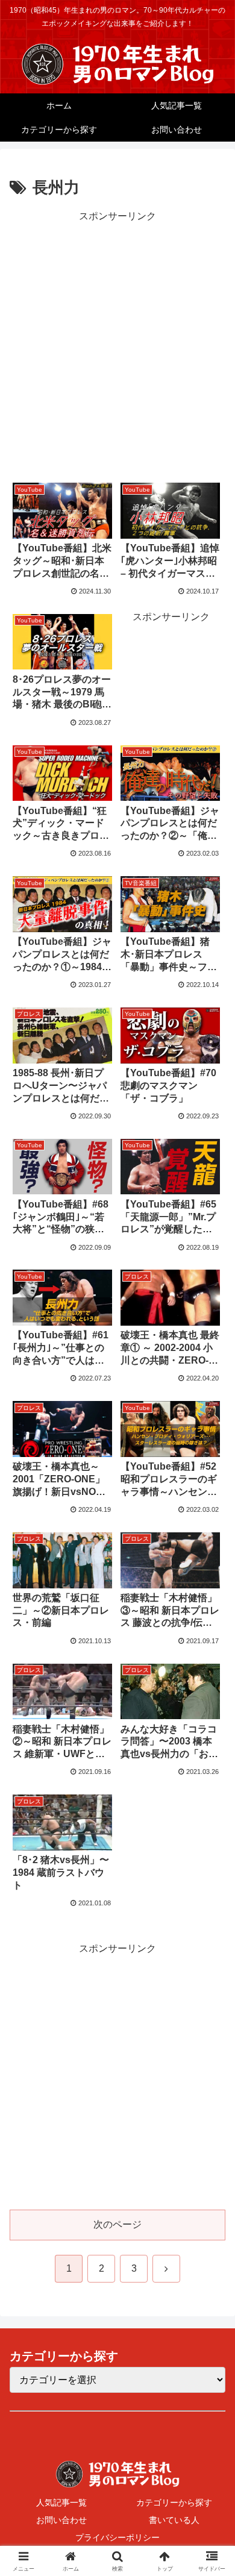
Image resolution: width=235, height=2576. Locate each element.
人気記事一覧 (61, 2502)
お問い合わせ (61, 2520)
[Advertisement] (117, 343)
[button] (211, 1866)
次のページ (117, 2224)
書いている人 (174, 2520)
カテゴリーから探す (174, 2502)
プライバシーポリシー (117, 2537)
